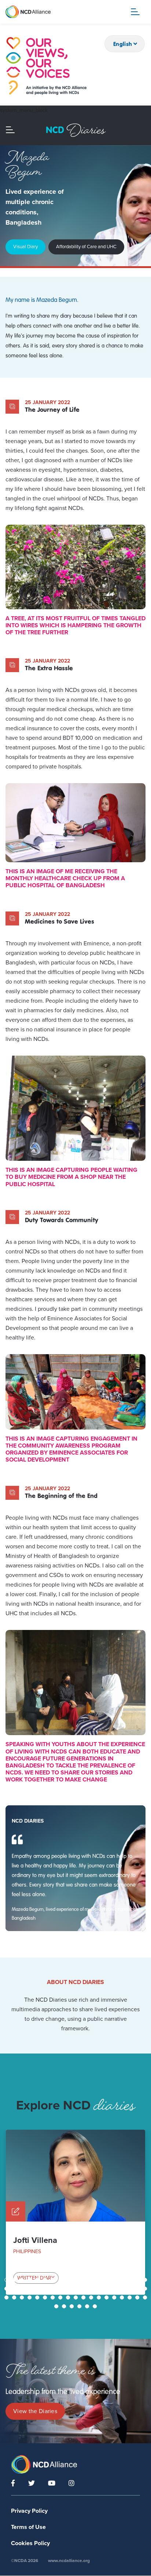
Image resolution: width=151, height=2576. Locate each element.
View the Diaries (35, 2411)
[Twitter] (32, 2483)
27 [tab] (61, 2289)
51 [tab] (100, 2297)
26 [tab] (54, 2289)
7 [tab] (53, 2280)
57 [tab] (146, 2297)
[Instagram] (71, 2483)
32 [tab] (100, 2289)
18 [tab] (138, 2280)
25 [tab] (46, 2289)
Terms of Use (28, 2527)
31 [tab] (92, 2289)
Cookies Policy (30, 2543)
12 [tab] (92, 2280)
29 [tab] (77, 2289)
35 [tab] (123, 2289)
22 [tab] (23, 2289)
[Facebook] (13, 2483)
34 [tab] (115, 2289)
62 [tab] (88, 2306)
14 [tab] (107, 2280)
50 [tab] (92, 2297)
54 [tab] (123, 2297)
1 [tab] (7, 2280)
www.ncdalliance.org (69, 2561)
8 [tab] (61, 2280)
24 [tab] (38, 2289)
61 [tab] (80, 2306)
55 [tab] (130, 2297)
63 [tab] (96, 2306)
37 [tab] (138, 2289)
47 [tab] (69, 2297)
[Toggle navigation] (135, 12)
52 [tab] (107, 2297)
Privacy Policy (29, 2511)
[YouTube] (52, 2483)
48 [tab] (77, 2297)
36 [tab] (130, 2289)
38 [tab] (146, 2289)
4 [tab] (30, 2280)
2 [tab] (15, 2280)
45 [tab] (54, 2297)
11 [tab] (84, 2280)
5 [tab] (38, 2280)
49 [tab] (84, 2297)
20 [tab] (7, 2289)
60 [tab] (73, 2306)
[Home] (46, 66)
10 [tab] (77, 2280)
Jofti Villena (35, 2240)
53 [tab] (115, 2297)
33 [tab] (107, 2289)
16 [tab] (123, 2280)
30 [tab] (84, 2289)
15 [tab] (115, 2280)
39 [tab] (7, 2297)
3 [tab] (23, 2280)
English (123, 44)
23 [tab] (30, 2289)
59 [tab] (65, 2306)
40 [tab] (15, 2297)
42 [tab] (30, 2297)
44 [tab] (46, 2297)
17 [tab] (130, 2280)
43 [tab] (38, 2297)
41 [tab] (23, 2297)
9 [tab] (69, 2280)
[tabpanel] (75, 2212)
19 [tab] (146, 2280)
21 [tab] (15, 2289)
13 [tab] (100, 2280)
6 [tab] (46, 2280)
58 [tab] (57, 2306)
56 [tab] (138, 2297)
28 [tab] (69, 2289)
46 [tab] (61, 2297)
